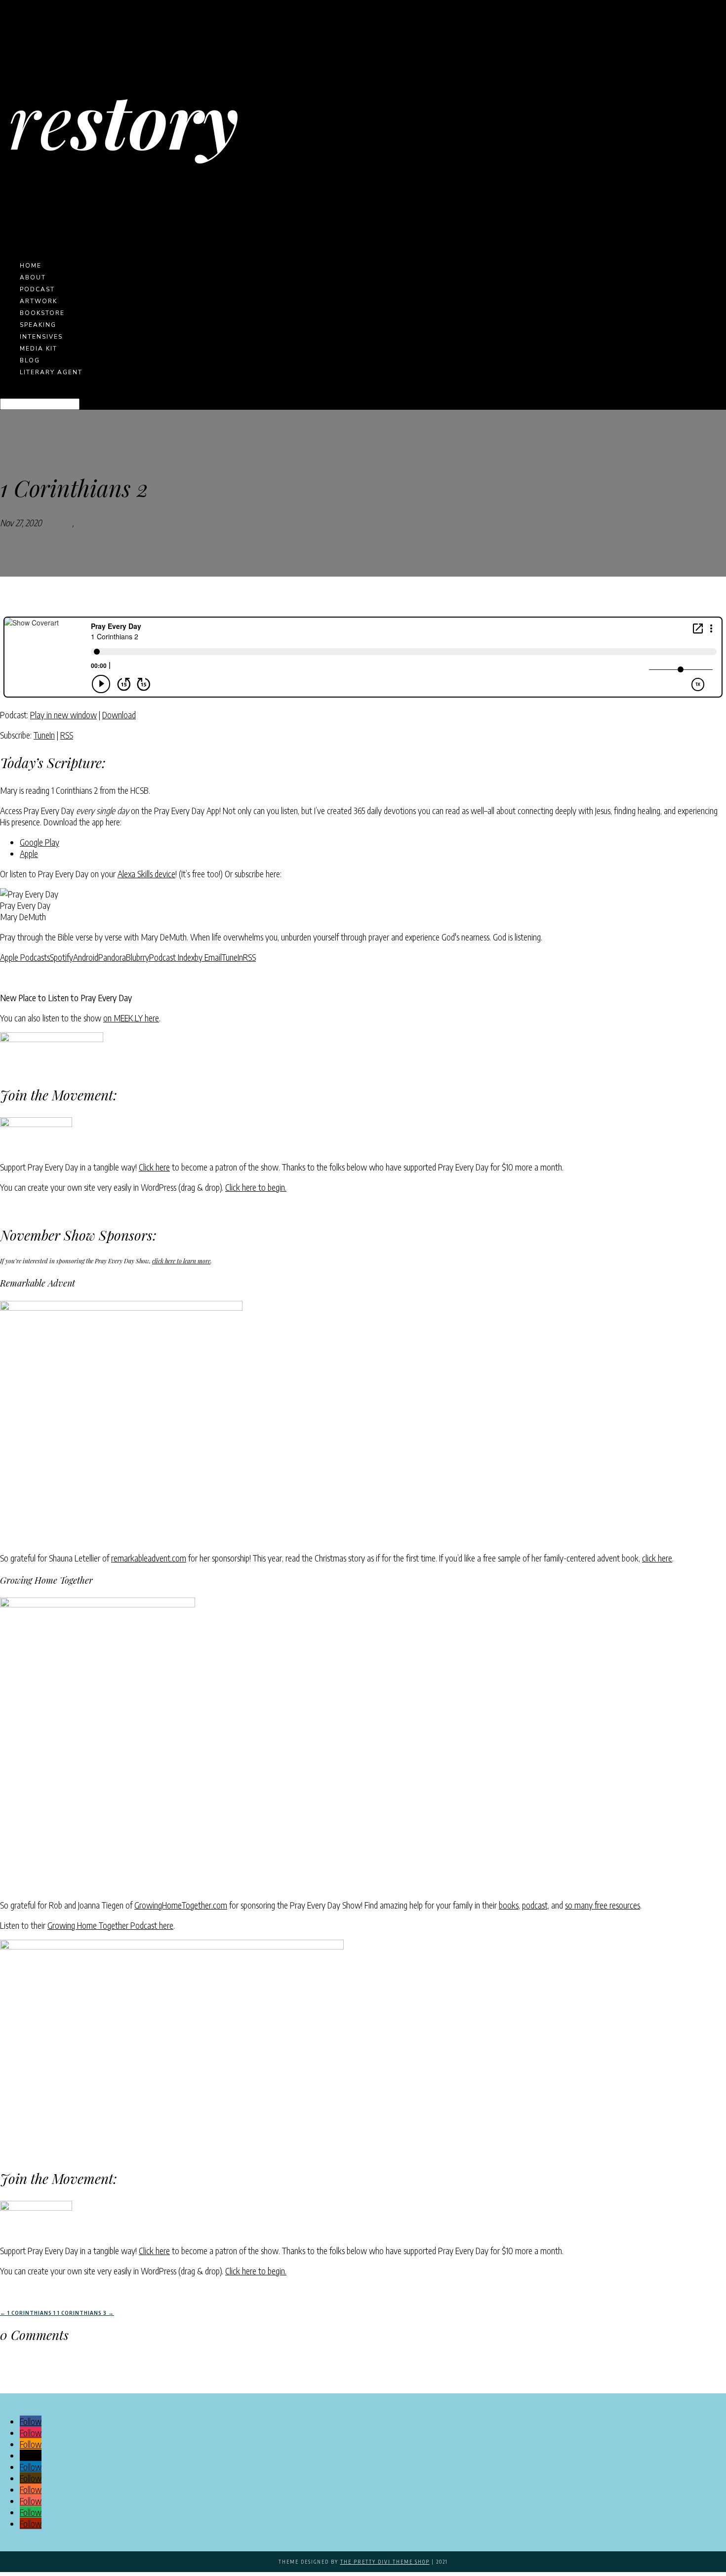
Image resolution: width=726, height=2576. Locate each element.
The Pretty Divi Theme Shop (385, 2562)
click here (657, 1558)
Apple (29, 853)
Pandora (112, 957)
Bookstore (42, 313)
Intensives (41, 337)
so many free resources (603, 1905)
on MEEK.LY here (131, 1018)
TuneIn (44, 735)
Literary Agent (51, 372)
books (509, 1905)
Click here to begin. (256, 1187)
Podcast (37, 289)
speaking (38, 325)
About (33, 277)
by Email (208, 957)
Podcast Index (172, 957)
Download (119, 715)
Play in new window (63, 715)
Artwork (39, 301)
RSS (67, 735)
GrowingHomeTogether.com (181, 1905)
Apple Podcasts (25, 957)
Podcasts (57, 523)
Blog (30, 360)
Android (86, 957)
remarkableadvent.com (149, 1558)
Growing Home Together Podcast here (110, 1925)
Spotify (61, 957)
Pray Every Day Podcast (116, 523)
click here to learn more (181, 1261)
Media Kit (39, 349)
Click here (154, 1167)
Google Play (40, 842)
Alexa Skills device (146, 874)
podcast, (536, 1905)
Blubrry (138, 957)
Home (31, 266)
